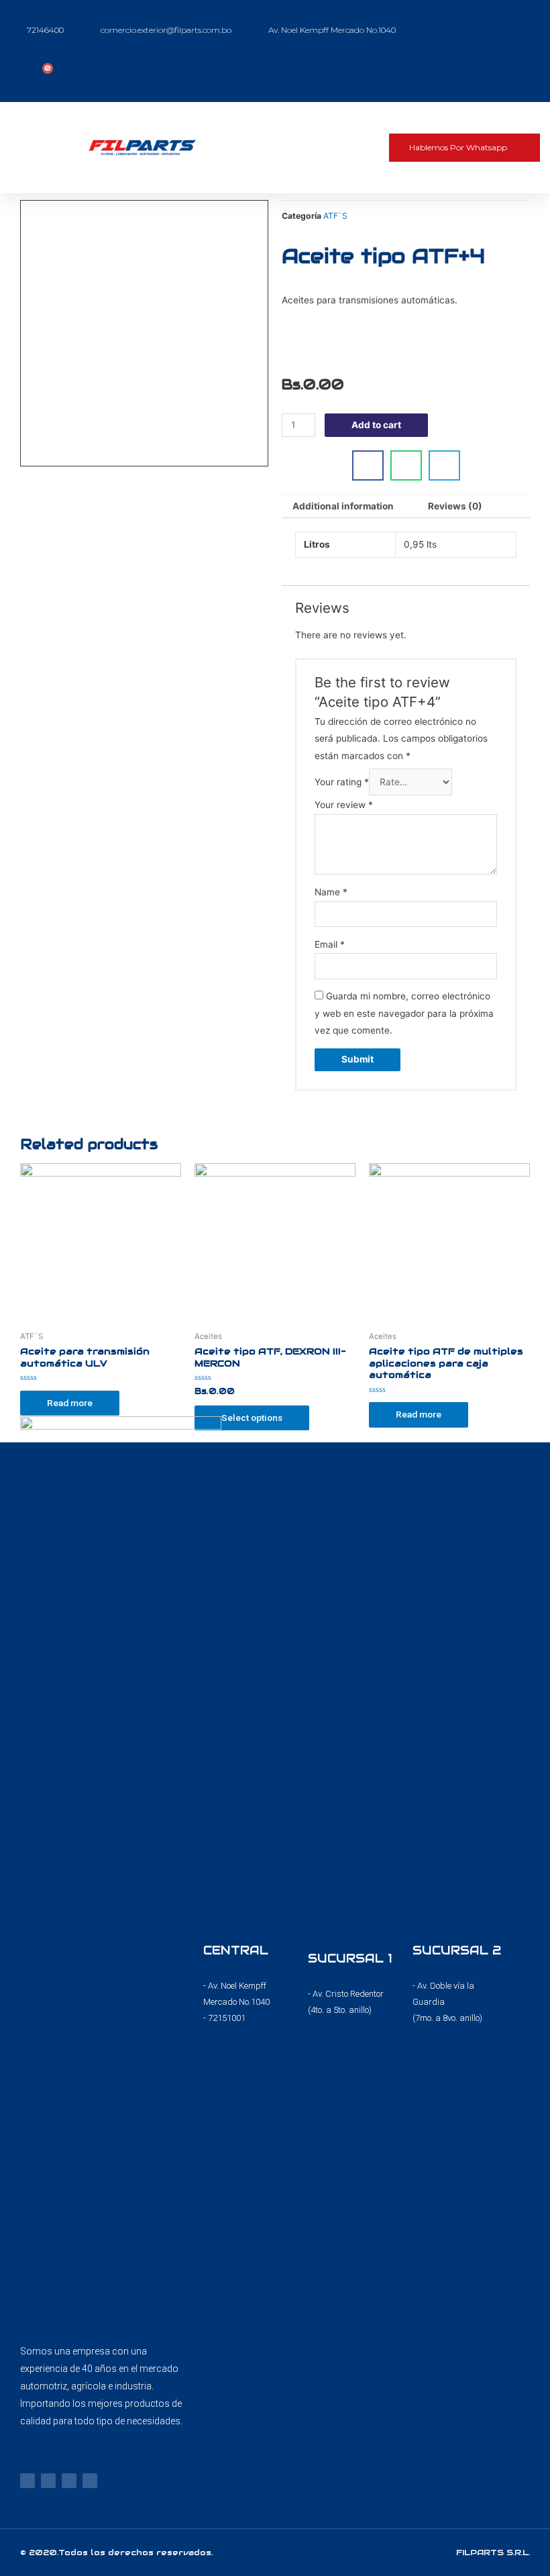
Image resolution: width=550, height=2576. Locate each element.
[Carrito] (44, 73)
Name (331, 892)
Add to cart (376, 425)
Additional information (343, 506)
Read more (70, 1403)
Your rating (342, 782)
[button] (345, 148)
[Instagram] (48, 2481)
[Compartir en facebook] (368, 465)
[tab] (343, 507)
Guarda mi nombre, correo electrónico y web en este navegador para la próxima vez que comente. (404, 1013)
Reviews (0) (455, 506)
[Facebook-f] (27, 2481)
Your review (344, 805)
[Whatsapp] (90, 2481)
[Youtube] (69, 2481)
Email (330, 944)
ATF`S (335, 216)
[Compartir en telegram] (444, 465)
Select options (252, 1418)
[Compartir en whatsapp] (406, 465)
